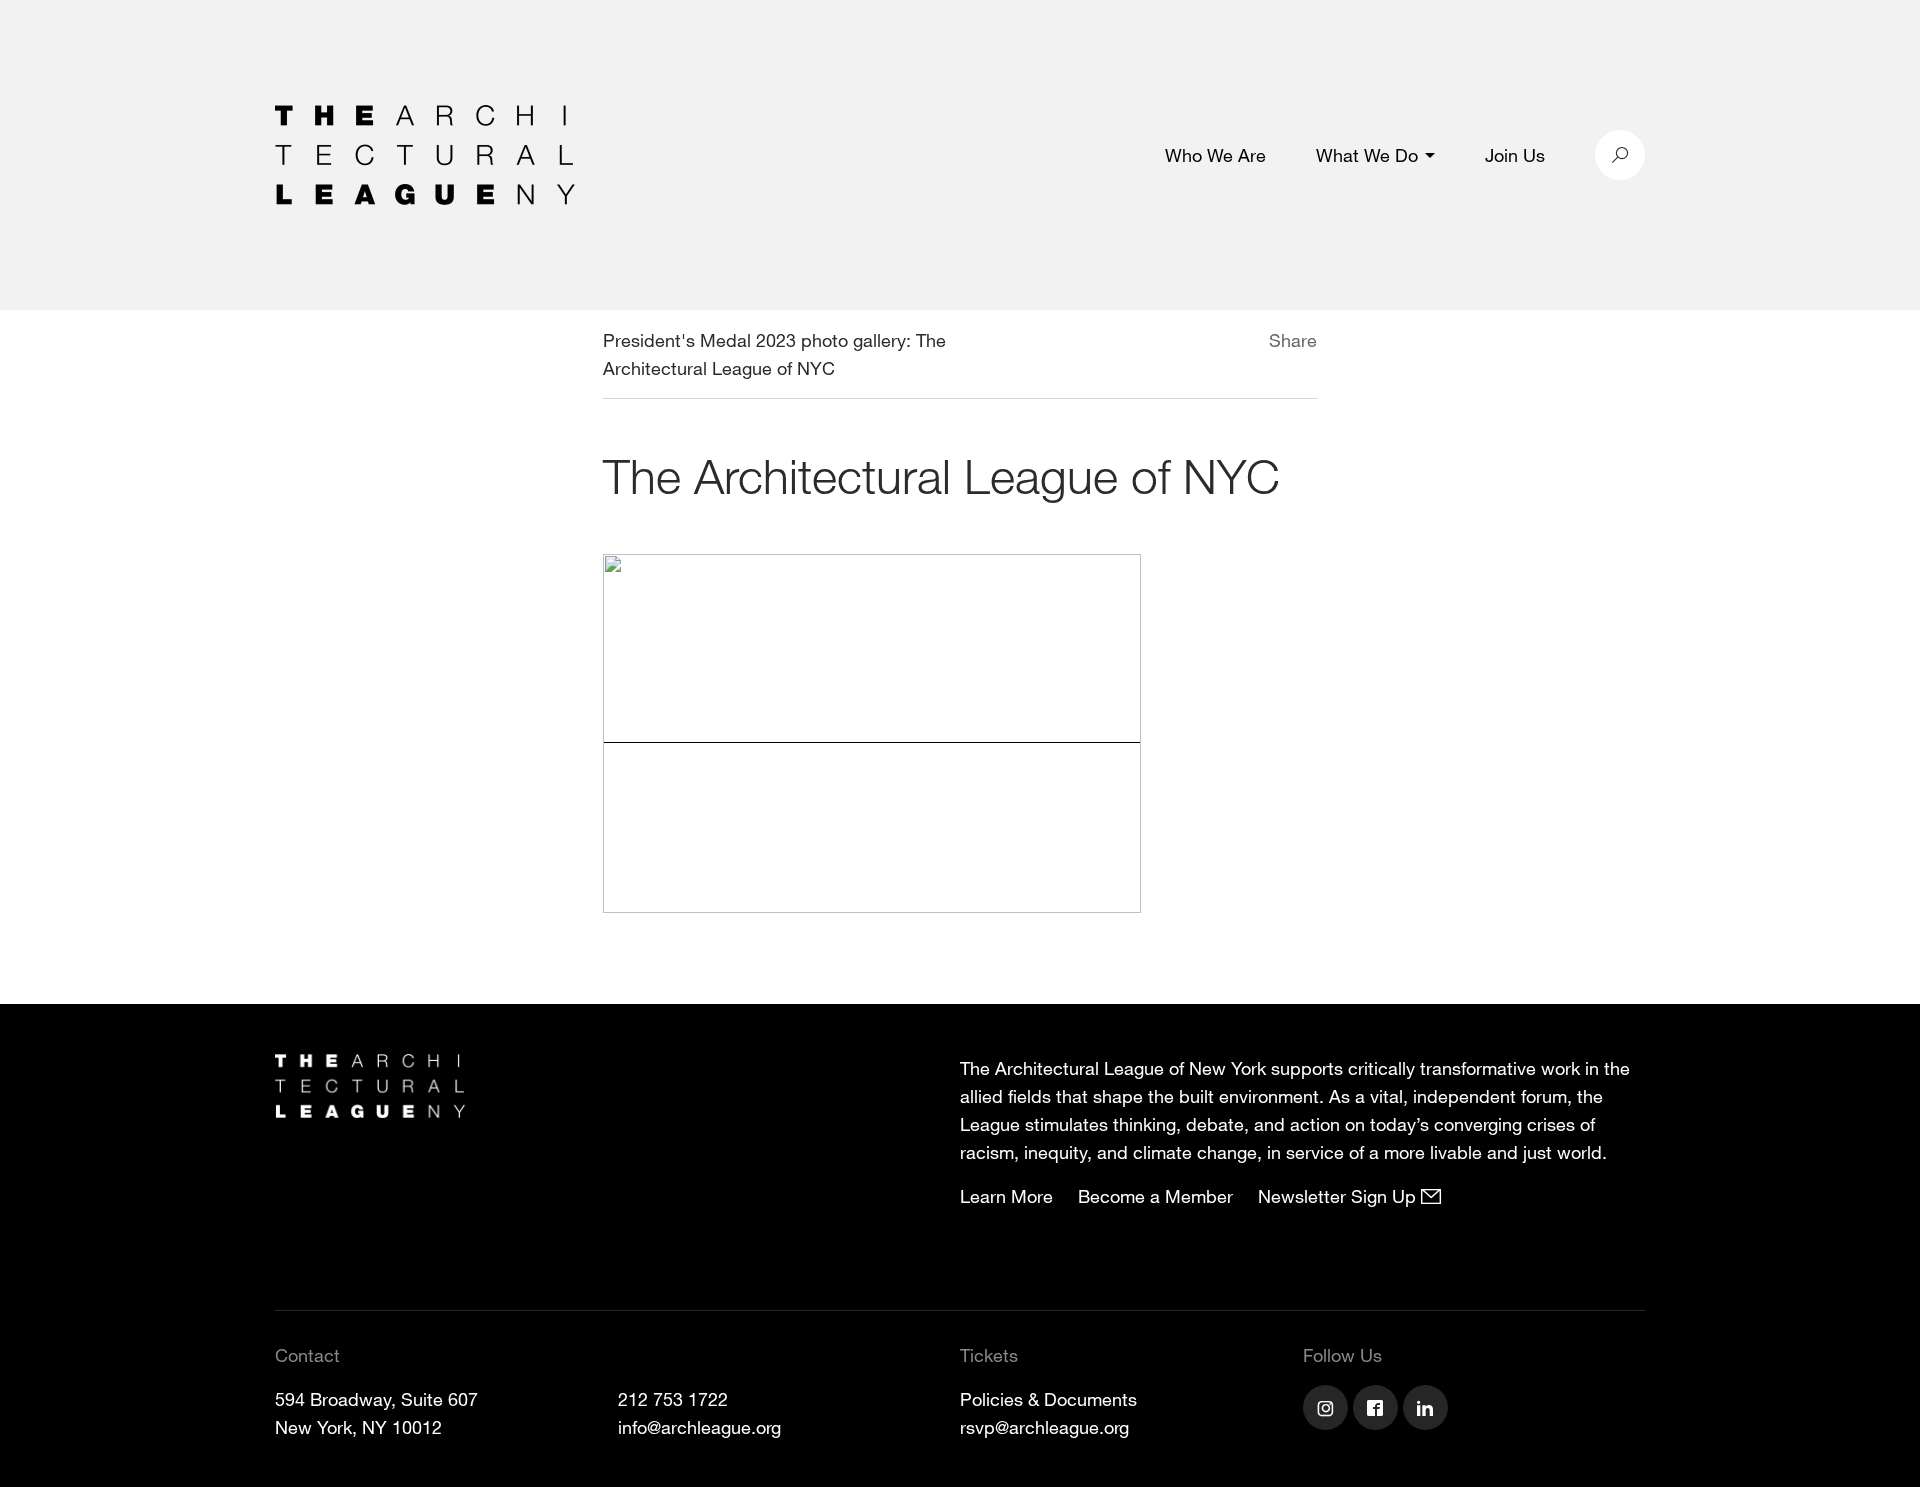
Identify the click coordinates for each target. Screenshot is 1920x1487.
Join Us (1515, 155)
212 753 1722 (673, 1399)
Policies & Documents (1048, 1399)
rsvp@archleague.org (1044, 1427)
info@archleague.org (699, 1427)
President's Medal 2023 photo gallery (754, 340)
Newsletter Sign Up (1339, 1196)
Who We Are (1215, 155)
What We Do (1367, 155)
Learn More (1006, 1196)
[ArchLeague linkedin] (1428, 1410)
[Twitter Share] (1209, 343)
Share (1293, 340)
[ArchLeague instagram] (1328, 1410)
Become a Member (1155, 1196)
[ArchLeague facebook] (1378, 1410)
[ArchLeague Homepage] (425, 153)
